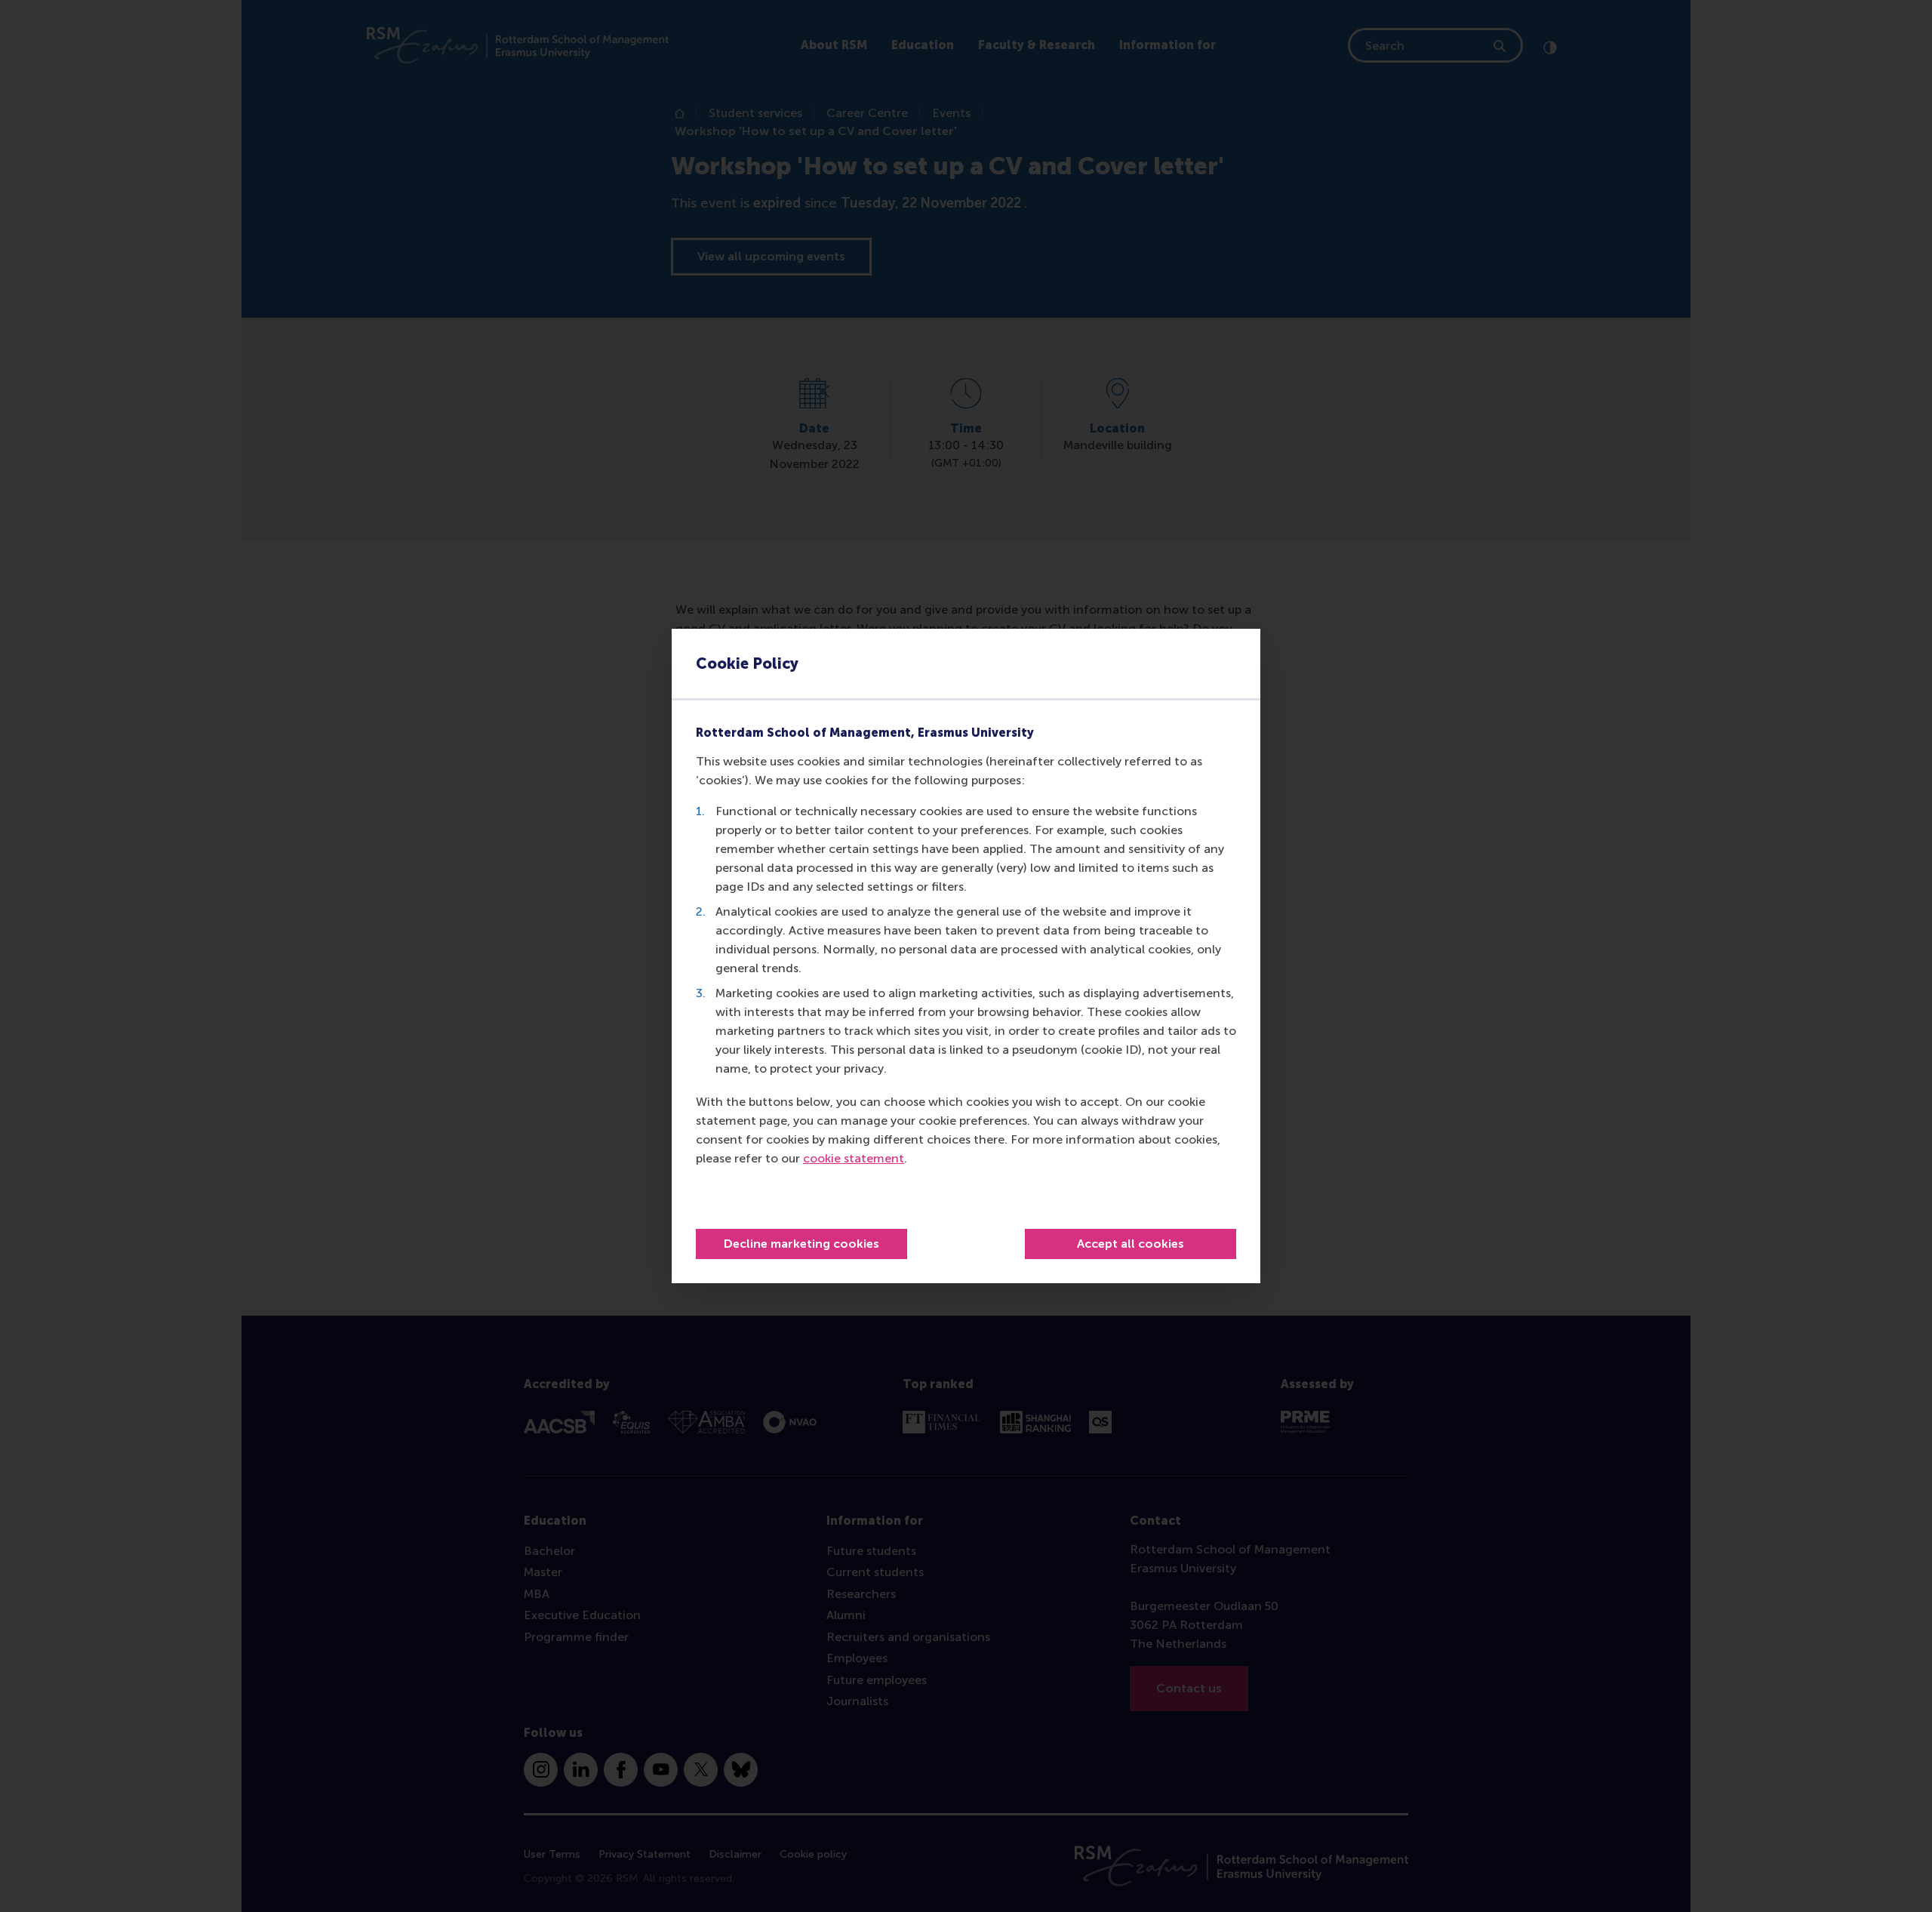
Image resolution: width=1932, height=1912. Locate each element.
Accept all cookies (1131, 1244)
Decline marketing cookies (801, 1244)
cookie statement (854, 1158)
